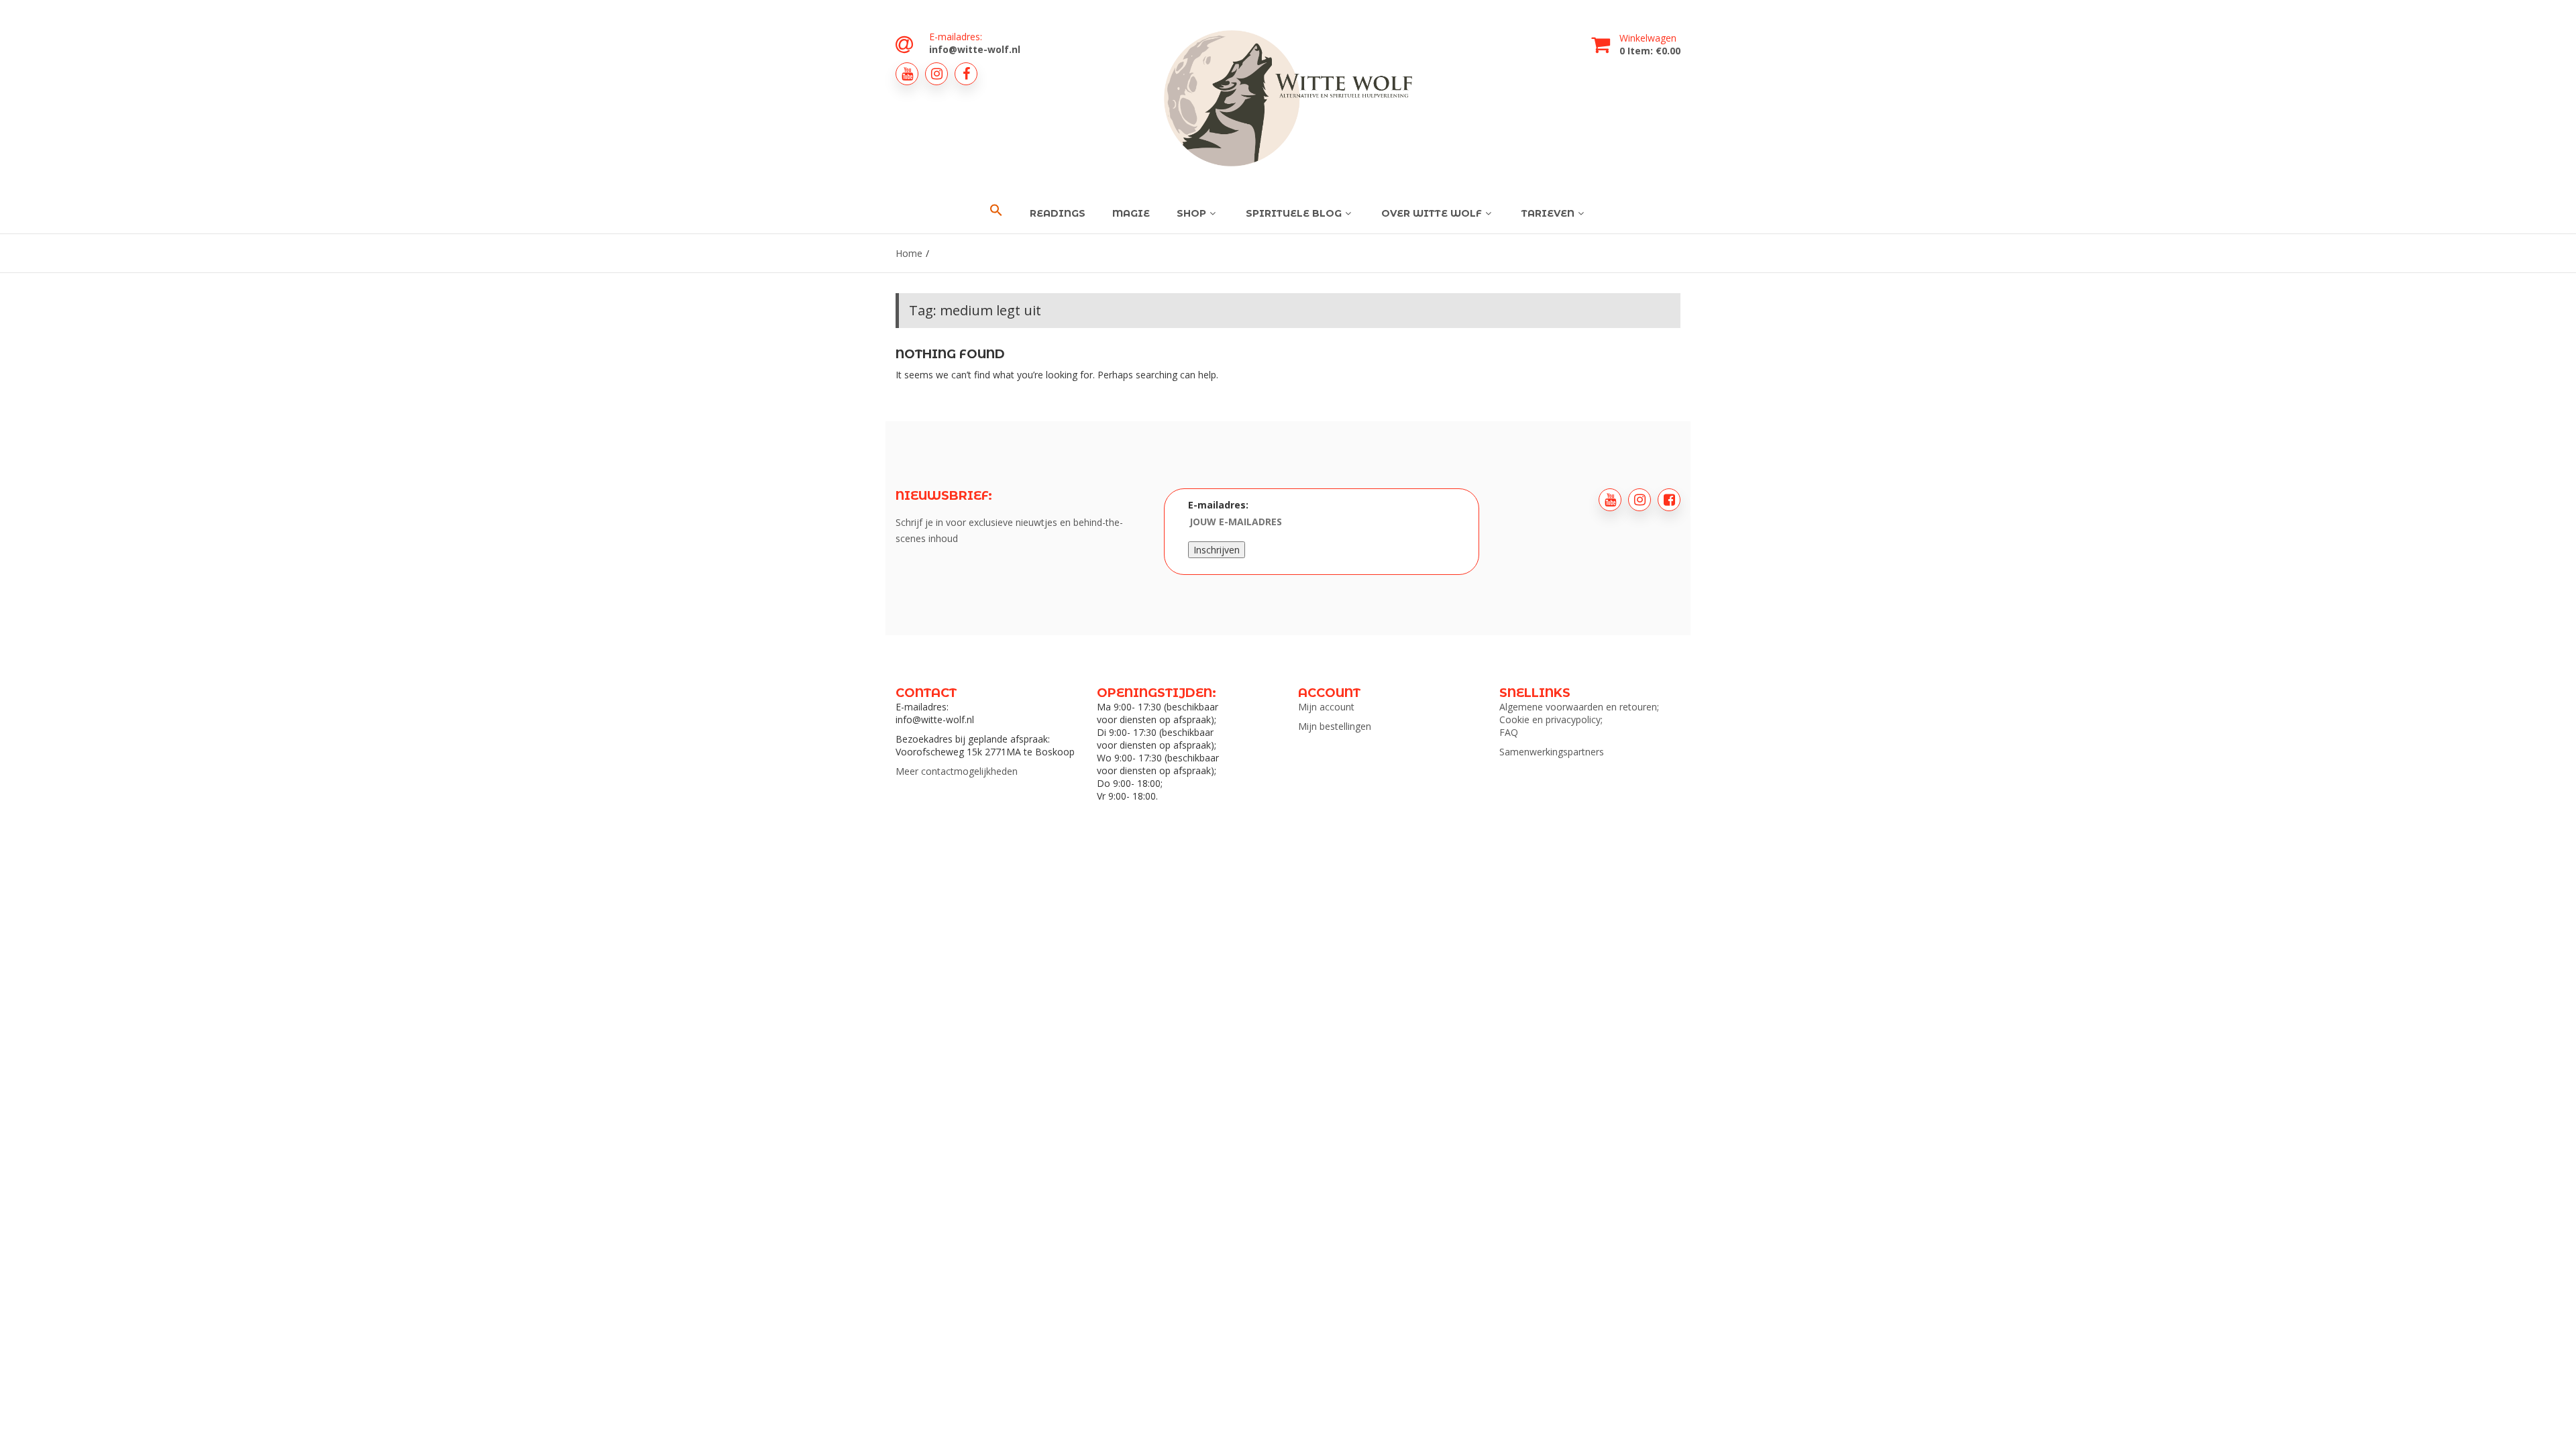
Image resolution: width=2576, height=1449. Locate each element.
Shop (1191, 213)
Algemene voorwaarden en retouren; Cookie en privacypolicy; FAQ (1579, 719)
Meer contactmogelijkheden (957, 771)
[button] (996, 211)
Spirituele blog (1294, 213)
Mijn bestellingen (1335, 726)
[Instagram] (936, 74)
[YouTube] (907, 74)
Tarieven (1548, 213)
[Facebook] (966, 74)
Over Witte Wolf (1432, 213)
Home (909, 253)
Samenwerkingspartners (1552, 752)
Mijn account (1326, 707)
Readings (1058, 213)
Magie (1131, 213)
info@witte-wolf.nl (975, 49)
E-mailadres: (1218, 505)
